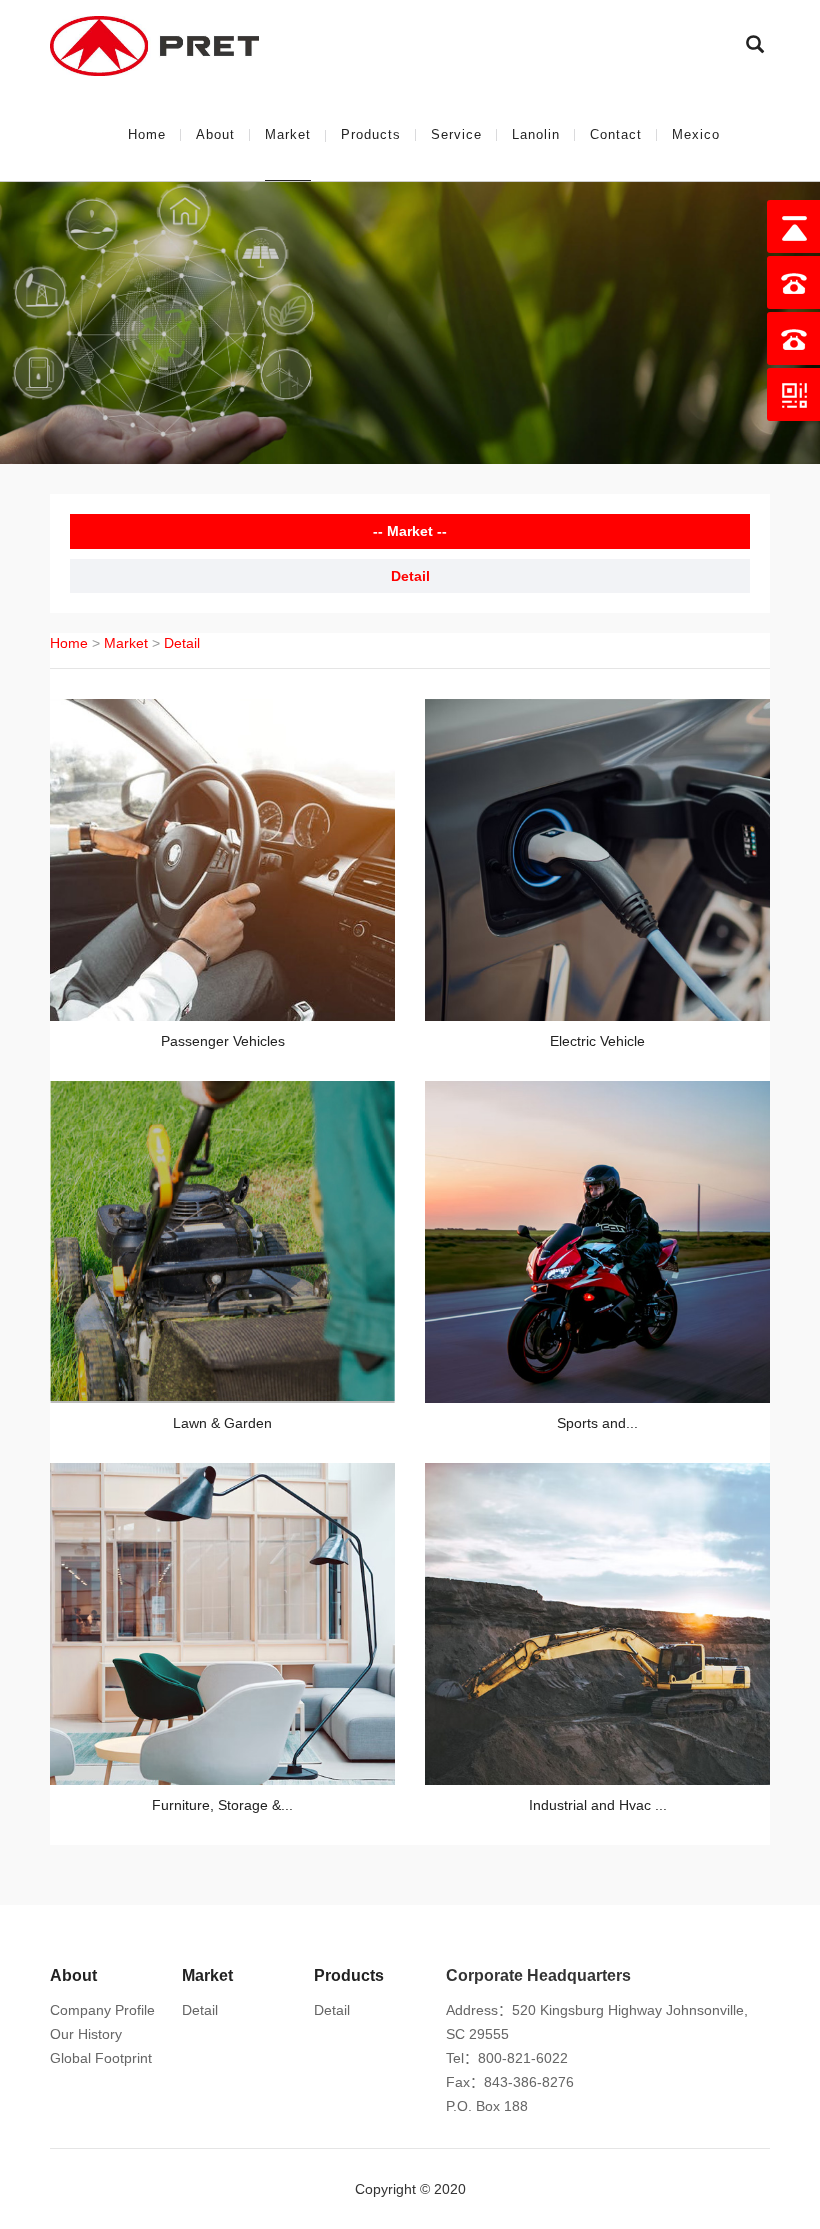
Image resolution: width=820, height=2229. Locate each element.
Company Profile (102, 2010)
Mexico (696, 134)
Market (288, 134)
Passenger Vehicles (223, 1041)
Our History (86, 2034)
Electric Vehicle (597, 1041)
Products (371, 134)
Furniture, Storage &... (222, 1805)
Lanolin (536, 134)
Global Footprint (101, 2058)
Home (147, 134)
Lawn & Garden (222, 1423)
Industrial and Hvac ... (598, 1805)
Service (456, 134)
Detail (410, 576)
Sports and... (597, 1423)
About (215, 134)
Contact (616, 134)
